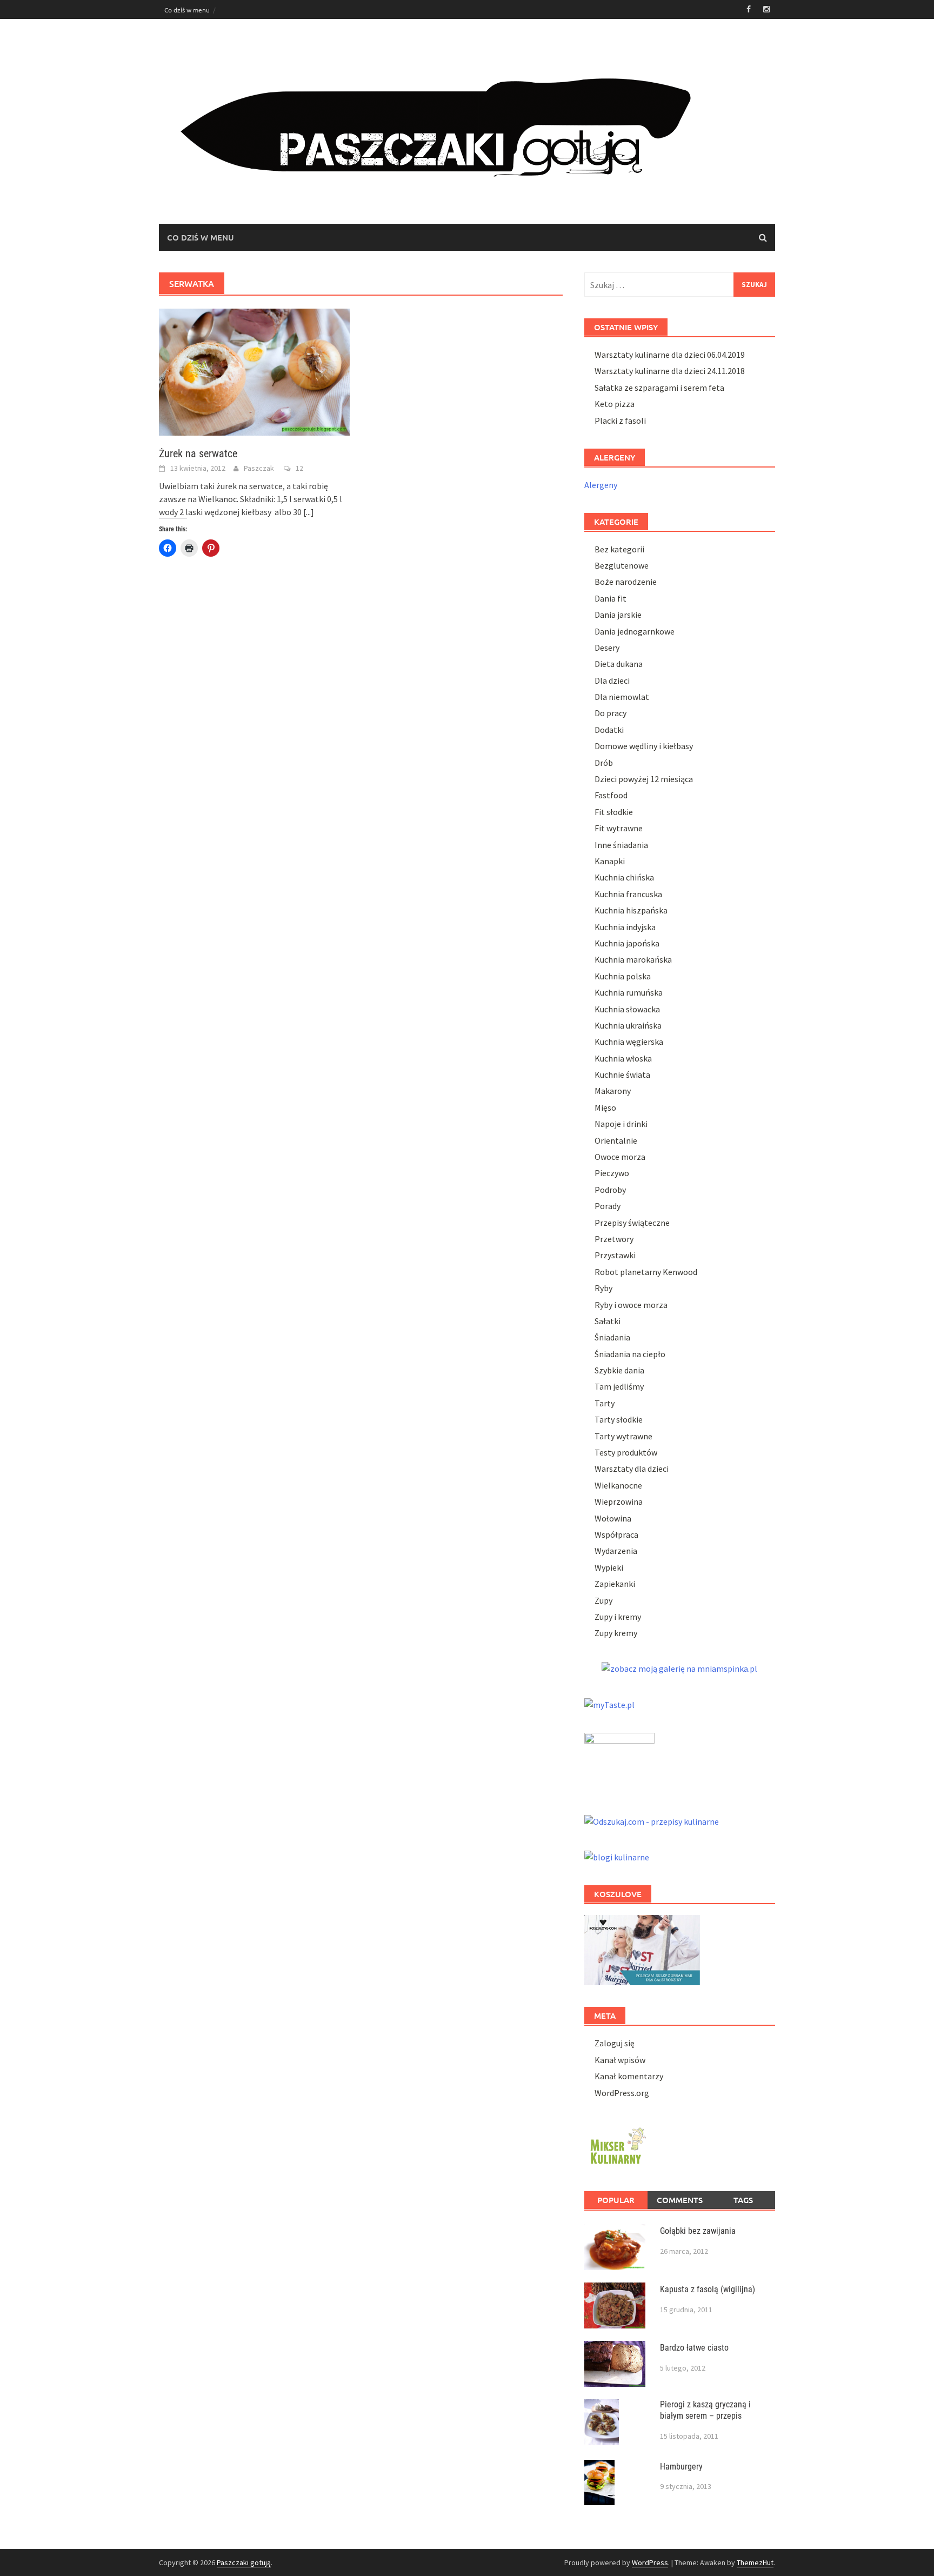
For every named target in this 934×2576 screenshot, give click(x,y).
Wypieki (609, 1567)
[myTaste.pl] (609, 1703)
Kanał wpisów (620, 2060)
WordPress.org (622, 2093)
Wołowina (613, 1518)
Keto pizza (615, 404)
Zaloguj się (615, 2043)
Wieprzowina (619, 1501)
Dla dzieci (612, 680)
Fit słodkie (614, 812)
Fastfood (611, 795)
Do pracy (611, 713)
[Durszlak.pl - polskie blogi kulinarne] (617, 1856)
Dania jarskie (618, 615)
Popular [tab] (616, 2200)
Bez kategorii (619, 549)
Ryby (603, 1288)
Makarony (613, 1091)
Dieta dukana (619, 664)
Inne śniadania (621, 845)
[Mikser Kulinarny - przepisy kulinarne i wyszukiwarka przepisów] (617, 2144)
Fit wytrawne (619, 828)
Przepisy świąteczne (632, 1223)
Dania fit (611, 598)
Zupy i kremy (618, 1617)
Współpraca (616, 1534)
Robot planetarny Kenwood (646, 1272)
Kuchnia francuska (628, 894)
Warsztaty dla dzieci (632, 1469)
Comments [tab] (680, 2200)
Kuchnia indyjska (625, 927)
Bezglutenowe (622, 565)
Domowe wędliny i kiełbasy (644, 746)
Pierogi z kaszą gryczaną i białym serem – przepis (705, 2410)
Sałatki (608, 1321)
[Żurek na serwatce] (254, 371)
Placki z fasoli (620, 421)
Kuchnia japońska (627, 943)
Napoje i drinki (621, 1124)
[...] (309, 512)
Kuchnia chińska (624, 877)
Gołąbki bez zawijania (698, 2231)
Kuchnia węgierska (629, 1042)
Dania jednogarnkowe (635, 631)
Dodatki (609, 730)
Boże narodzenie (626, 582)
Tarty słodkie (619, 1419)
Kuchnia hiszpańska (631, 910)
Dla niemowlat (622, 697)
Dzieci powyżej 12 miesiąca (644, 779)
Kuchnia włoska (623, 1058)
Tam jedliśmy (619, 1386)
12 (299, 468)
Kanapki (610, 861)
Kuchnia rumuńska (629, 992)
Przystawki (615, 1255)
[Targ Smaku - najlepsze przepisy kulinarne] (619, 1761)
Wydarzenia (616, 1551)
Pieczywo (612, 1173)
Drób (604, 763)
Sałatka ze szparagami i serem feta (659, 388)
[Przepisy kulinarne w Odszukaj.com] (652, 1820)
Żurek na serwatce (198, 453)
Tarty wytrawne (623, 1436)
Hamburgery (681, 2467)
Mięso (605, 1107)
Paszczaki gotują (244, 2562)
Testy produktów (626, 1452)
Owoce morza (620, 1157)
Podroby (610, 1190)
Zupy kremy (616, 1633)
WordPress (650, 2562)
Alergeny (601, 485)
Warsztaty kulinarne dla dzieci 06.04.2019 (670, 355)
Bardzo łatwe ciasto (694, 2348)
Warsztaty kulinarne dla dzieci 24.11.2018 (670, 371)
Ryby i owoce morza (631, 1305)
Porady (608, 1206)
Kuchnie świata (622, 1075)
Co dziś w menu (187, 10)
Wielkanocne (618, 1485)
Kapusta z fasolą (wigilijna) (708, 2289)
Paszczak (259, 468)
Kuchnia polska (623, 976)
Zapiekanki (615, 1584)
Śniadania (612, 1337)
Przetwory (614, 1239)
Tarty (605, 1403)
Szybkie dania (619, 1370)
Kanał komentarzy (629, 2076)
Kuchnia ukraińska (628, 1025)
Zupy (603, 1600)
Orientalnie (616, 1140)
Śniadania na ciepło (630, 1354)
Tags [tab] (743, 2200)
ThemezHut (755, 2562)
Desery (607, 648)
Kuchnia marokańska (633, 959)
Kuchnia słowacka (627, 1009)
